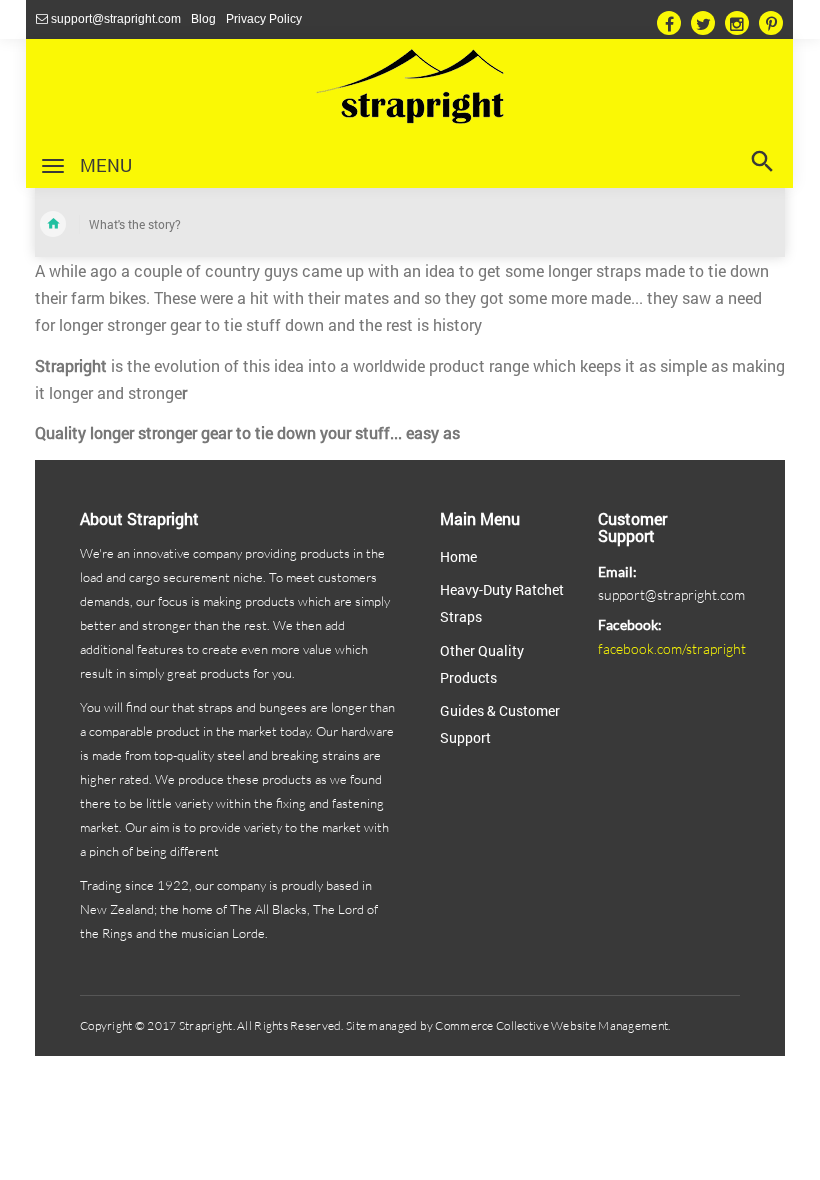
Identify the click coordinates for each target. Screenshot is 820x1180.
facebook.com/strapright (672, 648)
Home (458, 556)
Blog (203, 19)
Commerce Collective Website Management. (551, 1025)
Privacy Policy (264, 19)
